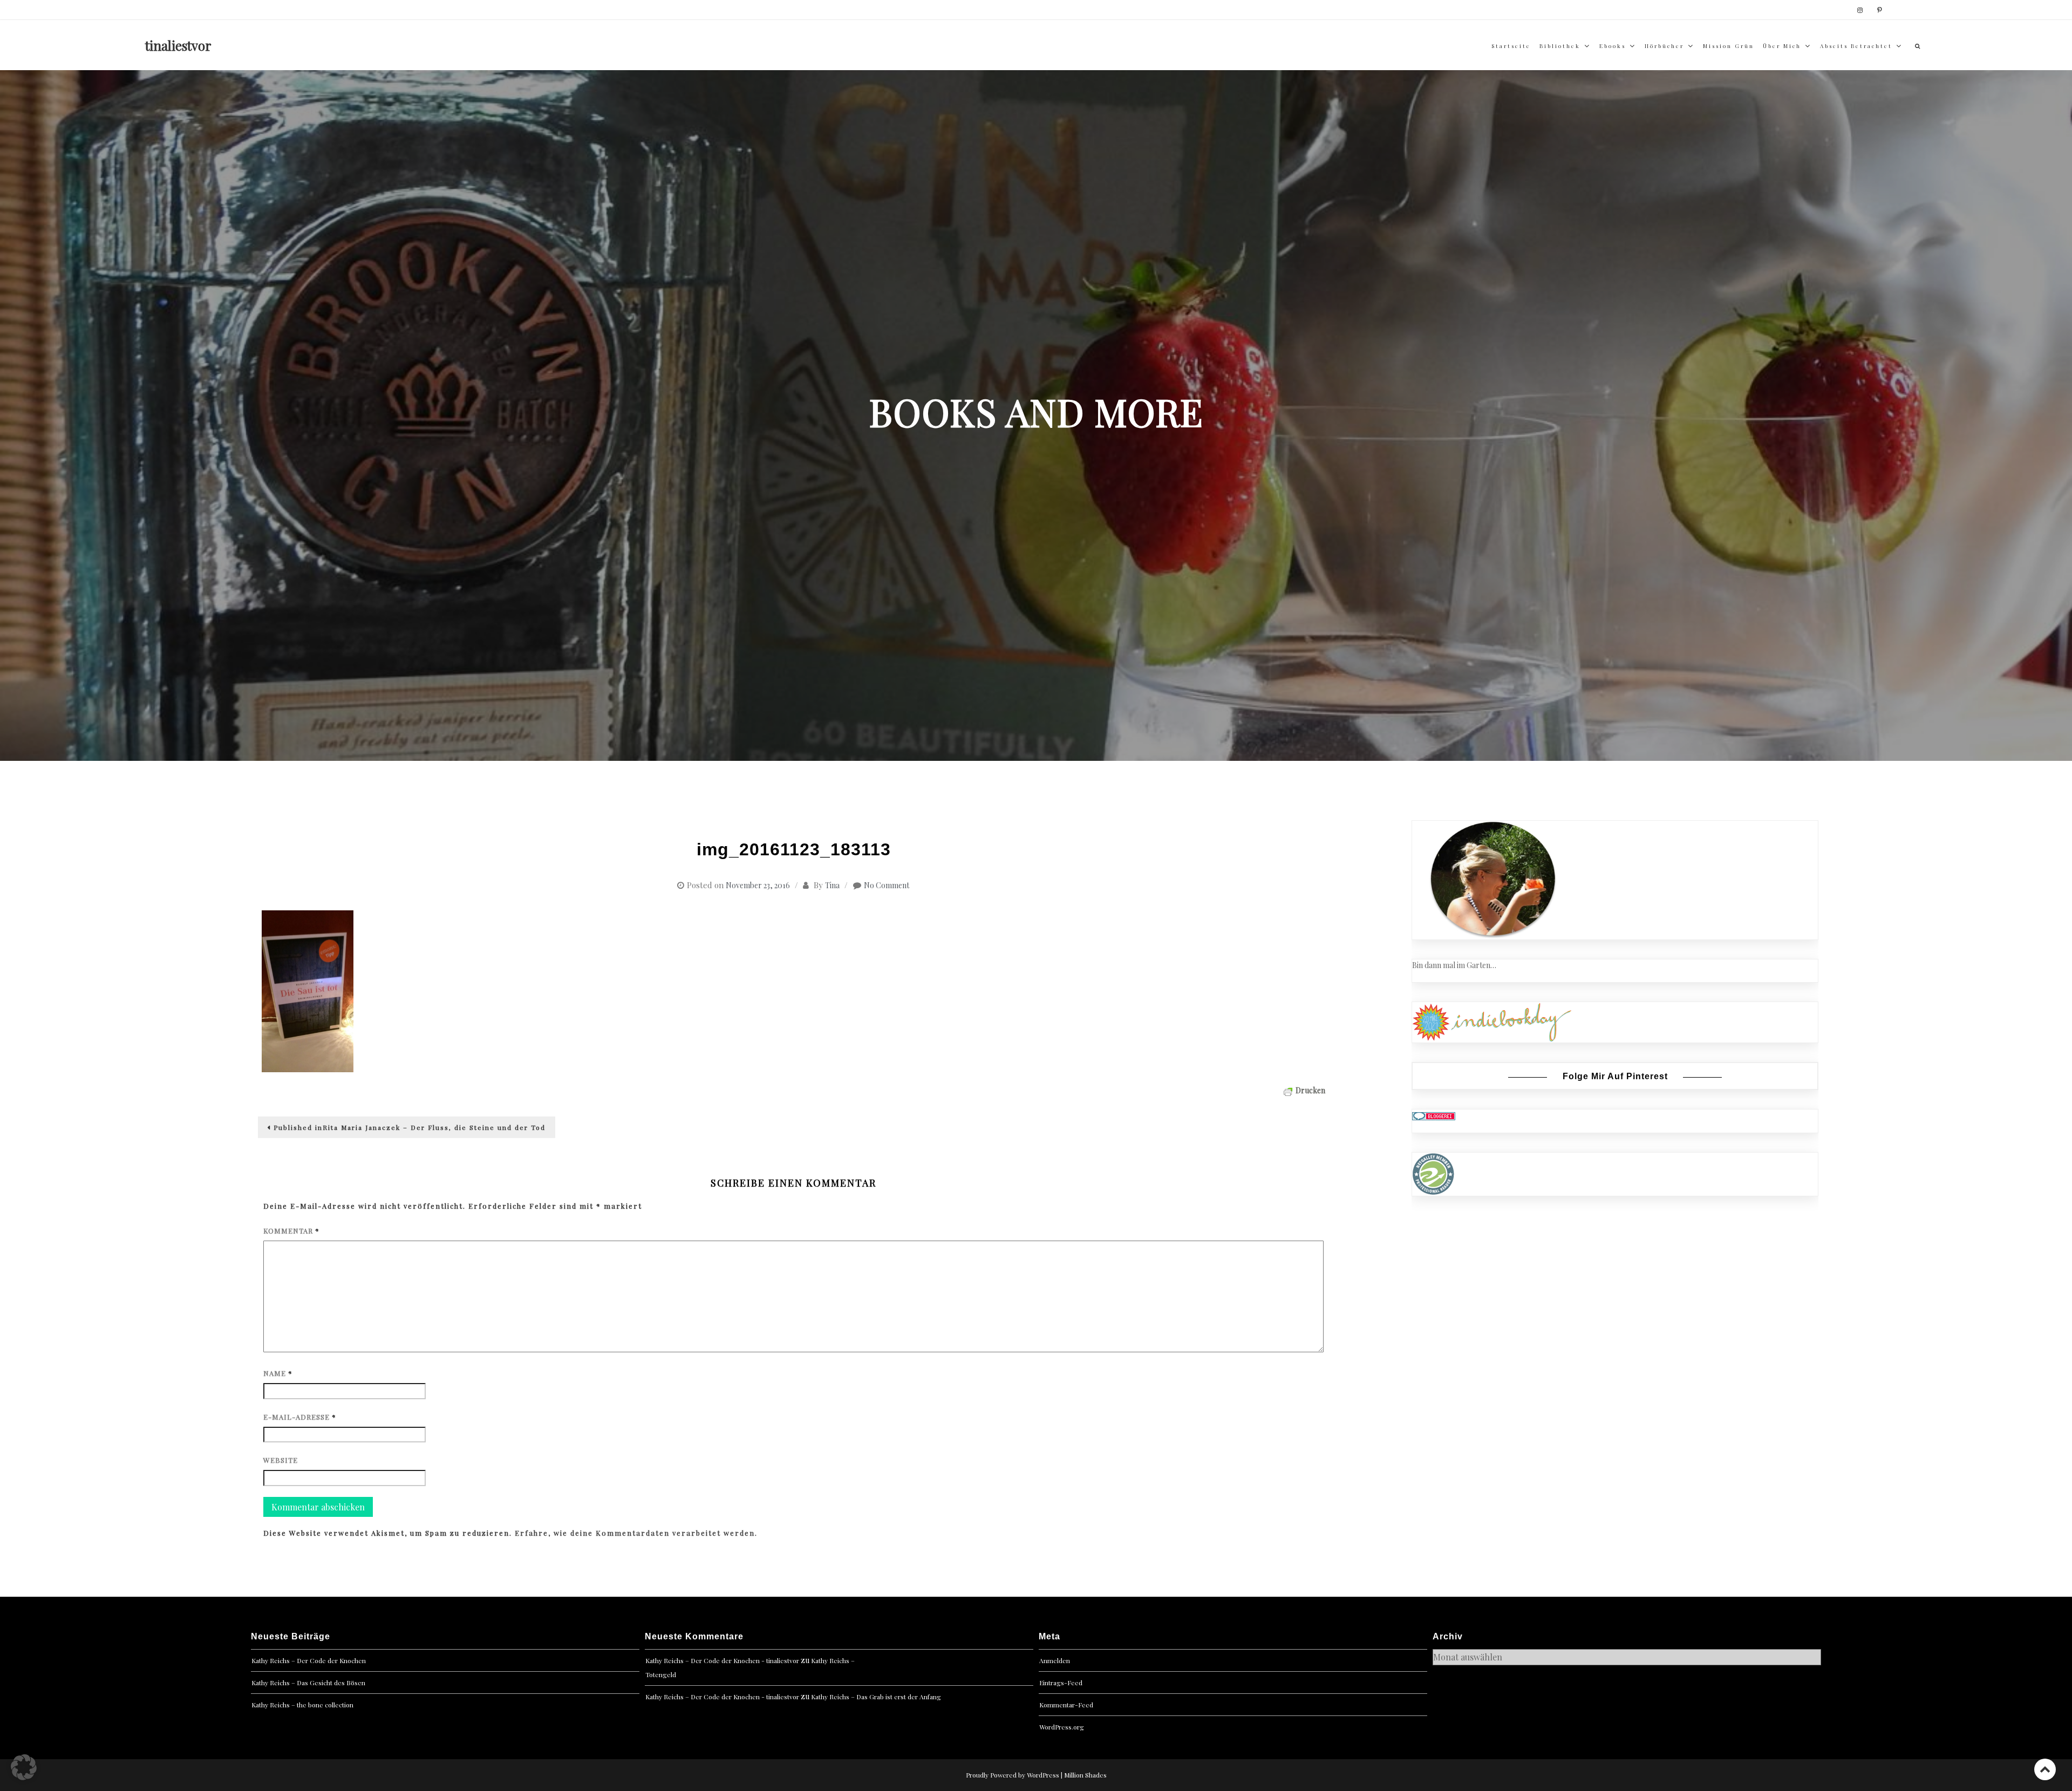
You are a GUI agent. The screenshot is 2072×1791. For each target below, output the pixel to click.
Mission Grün (1729, 46)
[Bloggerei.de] (1434, 1115)
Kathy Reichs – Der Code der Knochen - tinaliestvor (722, 1660)
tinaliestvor (178, 45)
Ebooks (1613, 46)
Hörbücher (1664, 46)
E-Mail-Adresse (300, 1417)
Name (278, 1373)
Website (281, 1460)
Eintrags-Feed (1061, 1683)
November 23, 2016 (758, 885)
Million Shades (1085, 1775)
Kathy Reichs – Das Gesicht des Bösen (308, 1683)
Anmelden (1055, 1660)
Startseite (1511, 46)
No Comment (887, 885)
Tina (832, 885)
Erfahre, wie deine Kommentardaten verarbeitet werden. (636, 1533)
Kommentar (291, 1231)
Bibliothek (1560, 46)
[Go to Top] (2045, 1769)
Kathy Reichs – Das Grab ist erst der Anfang (876, 1697)
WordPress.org (1062, 1727)
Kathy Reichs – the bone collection (302, 1705)
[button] (24, 1767)
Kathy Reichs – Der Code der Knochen (309, 1660)
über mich (1782, 46)
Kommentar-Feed (1066, 1705)
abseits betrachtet (1856, 46)
